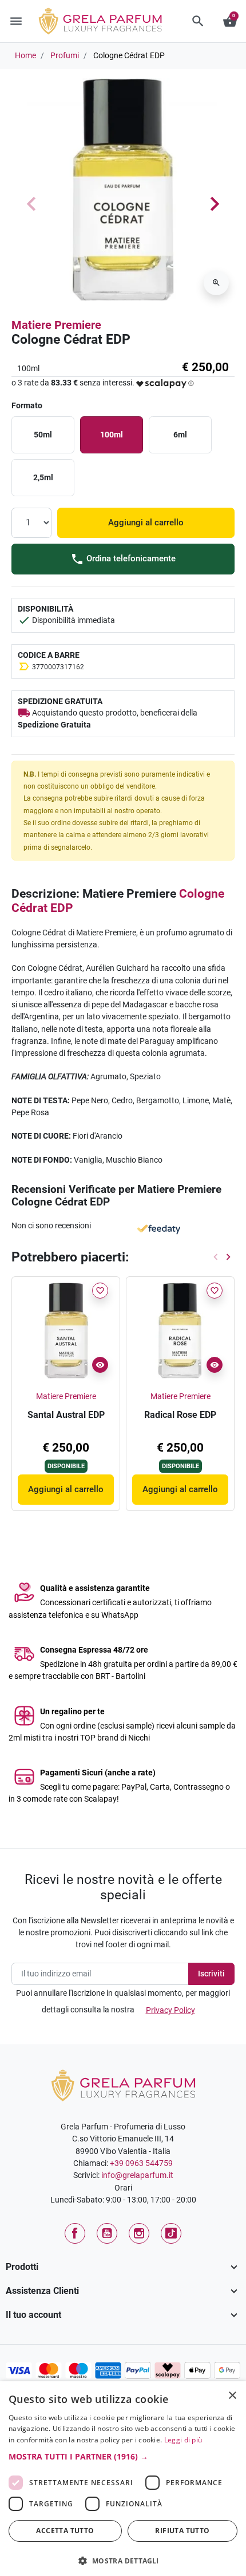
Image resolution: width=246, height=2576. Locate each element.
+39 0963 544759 (141, 2163)
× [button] (233, 2397)
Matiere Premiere (56, 325)
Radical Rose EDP (180, 1415)
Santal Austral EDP (66, 1415)
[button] (198, 21)
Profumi (65, 55)
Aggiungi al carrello (146, 523)
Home (25, 55)
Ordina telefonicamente (130, 558)
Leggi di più (183, 2440)
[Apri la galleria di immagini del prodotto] (216, 283)
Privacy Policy (170, 2010)
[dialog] (123, 2479)
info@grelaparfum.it (137, 2175)
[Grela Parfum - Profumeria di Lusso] (123, 2085)
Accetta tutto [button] (65, 2531)
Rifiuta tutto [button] (182, 2531)
